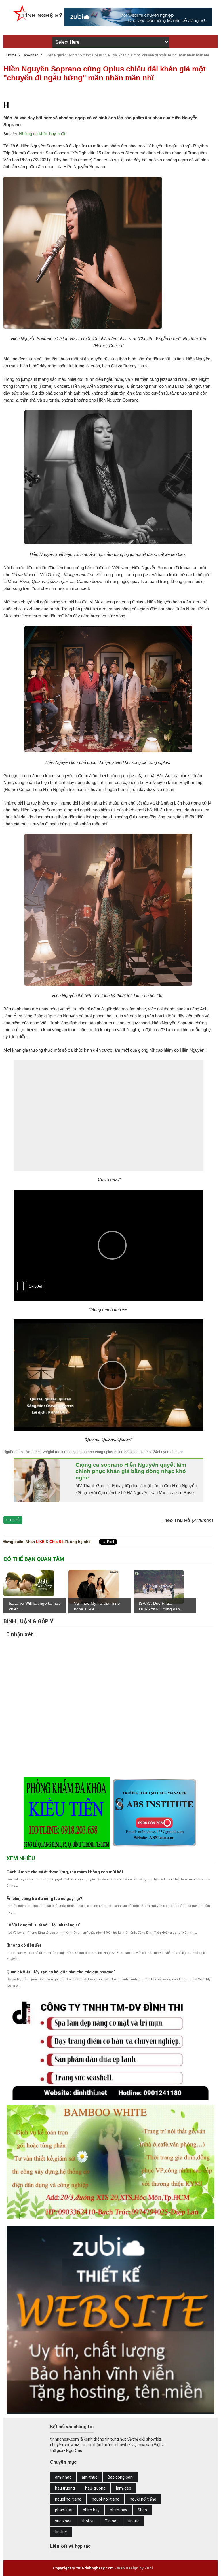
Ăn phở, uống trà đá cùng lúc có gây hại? (44, 1899)
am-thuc (89, 2477)
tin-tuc (61, 2532)
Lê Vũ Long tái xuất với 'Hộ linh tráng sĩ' (43, 1925)
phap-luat (64, 2510)
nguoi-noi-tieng (106, 2499)
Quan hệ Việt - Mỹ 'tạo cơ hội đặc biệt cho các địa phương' (61, 1972)
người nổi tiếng (143, 2499)
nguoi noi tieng (68, 2499)
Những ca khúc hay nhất (42, 134)
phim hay (91, 2510)
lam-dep (124, 2488)
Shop (142, 2510)
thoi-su (88, 2521)
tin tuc (134, 2521)
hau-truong (95, 2488)
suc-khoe (63, 2521)
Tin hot (111, 2521)
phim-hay (119, 2510)
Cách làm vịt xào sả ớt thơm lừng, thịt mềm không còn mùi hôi (65, 1872)
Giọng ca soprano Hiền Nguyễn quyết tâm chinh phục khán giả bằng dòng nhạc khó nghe (131, 1471)
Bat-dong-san (120, 2477)
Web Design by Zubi (135, 2568)
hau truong (65, 2488)
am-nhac (63, 2477)
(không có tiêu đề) (24, 1945)
